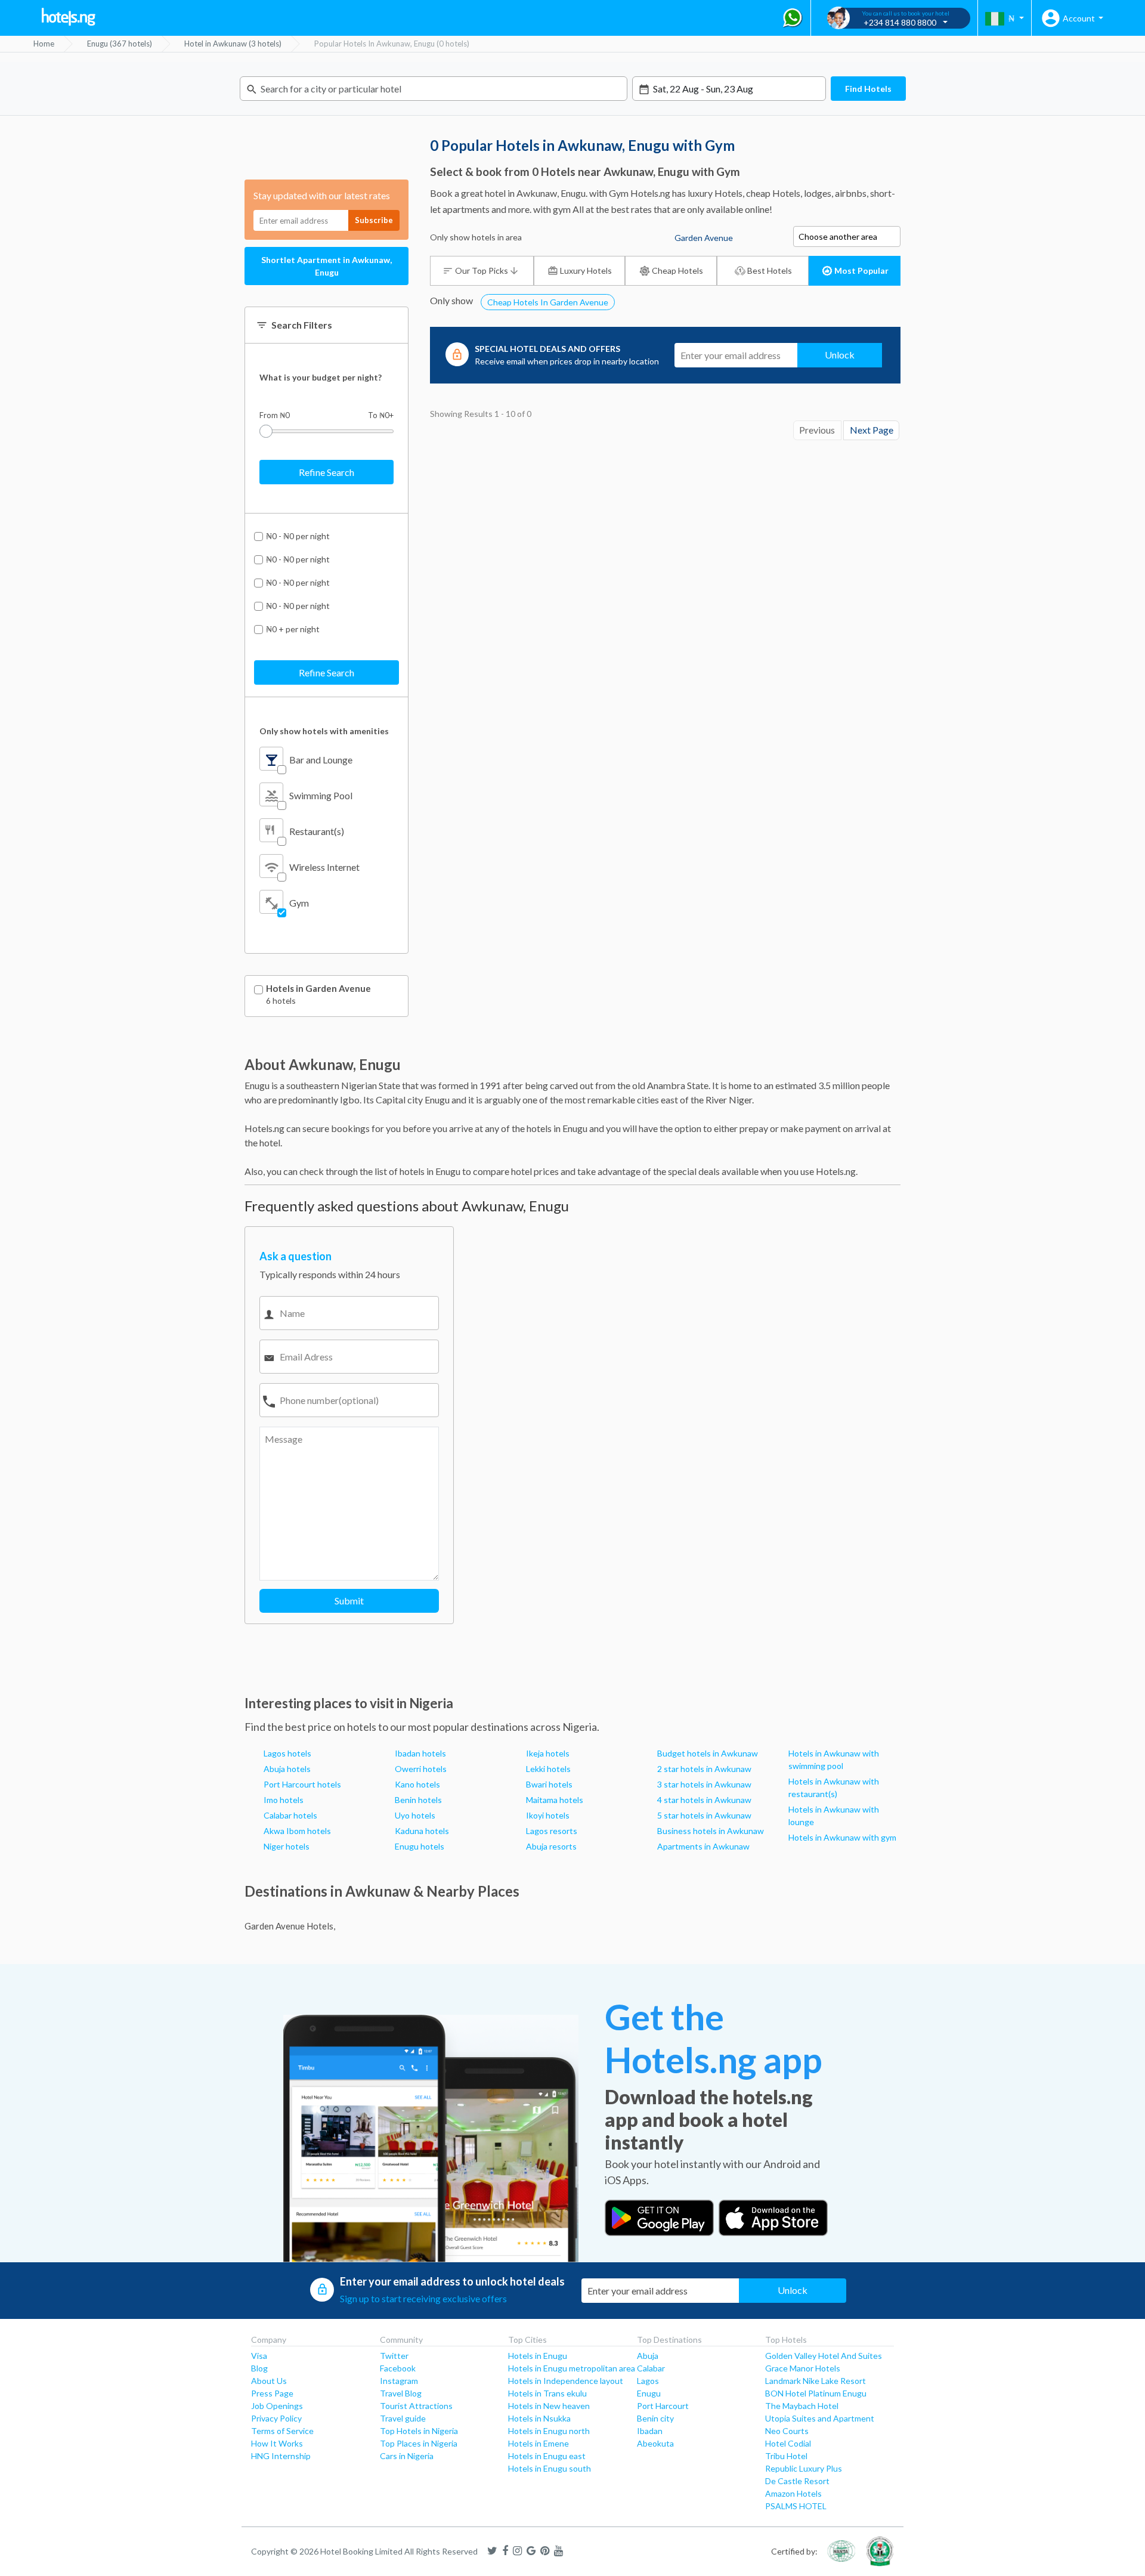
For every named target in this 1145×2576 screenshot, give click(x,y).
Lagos (648, 2381)
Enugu (649, 2393)
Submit (349, 1601)
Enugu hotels (420, 1846)
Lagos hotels (287, 1753)
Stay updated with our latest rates (322, 195)
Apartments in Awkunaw (703, 1846)
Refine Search (327, 472)
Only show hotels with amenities (324, 731)
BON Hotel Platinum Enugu (816, 2393)
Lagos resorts (552, 1831)
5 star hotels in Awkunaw (704, 1815)
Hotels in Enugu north (549, 2431)
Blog (259, 2368)
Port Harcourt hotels (302, 1784)
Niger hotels (287, 1846)
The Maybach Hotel (802, 2406)
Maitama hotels (555, 1800)
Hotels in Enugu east (547, 2456)
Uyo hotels (415, 1815)
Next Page (872, 430)
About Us (269, 2381)
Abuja (648, 2356)
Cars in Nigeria (407, 2456)
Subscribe (374, 220)
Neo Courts (787, 2431)
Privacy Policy (276, 2418)
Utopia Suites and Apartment (820, 2418)
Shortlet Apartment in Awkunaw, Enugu (327, 266)
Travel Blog (401, 2393)
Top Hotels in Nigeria (419, 2431)
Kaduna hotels (422, 1831)
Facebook (398, 2368)
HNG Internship (281, 2456)
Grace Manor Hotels (803, 2368)
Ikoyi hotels (548, 1815)
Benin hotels (418, 1800)
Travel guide (403, 2418)
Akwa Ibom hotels (297, 1831)
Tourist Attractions (416, 2406)
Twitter (394, 2356)
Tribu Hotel (786, 2456)
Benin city (655, 2418)
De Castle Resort (797, 2481)
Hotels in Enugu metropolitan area (572, 2368)
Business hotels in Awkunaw (711, 1831)
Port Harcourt (663, 2406)
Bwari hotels (549, 1784)
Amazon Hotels (793, 2493)
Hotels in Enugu (538, 2356)
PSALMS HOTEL (796, 2506)
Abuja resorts (551, 1846)
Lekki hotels (548, 1769)
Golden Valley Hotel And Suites (824, 2356)
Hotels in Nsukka (539, 2418)
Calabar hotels (290, 1815)
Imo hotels (284, 1800)
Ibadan (650, 2431)
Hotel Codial (788, 2443)
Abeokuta (655, 2443)
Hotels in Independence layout (566, 2381)
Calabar (651, 2368)
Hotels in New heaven (549, 2406)
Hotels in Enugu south (550, 2468)
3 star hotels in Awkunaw (704, 1784)
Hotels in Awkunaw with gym (842, 1837)
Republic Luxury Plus (804, 2468)
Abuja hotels (287, 1769)
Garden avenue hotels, (290, 1926)
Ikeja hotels (548, 1753)
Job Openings (277, 2406)
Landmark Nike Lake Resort (816, 2381)
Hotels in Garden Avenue (318, 989)
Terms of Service (282, 2431)
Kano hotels (417, 1784)
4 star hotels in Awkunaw (704, 1800)
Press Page (272, 2393)
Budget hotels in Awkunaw (708, 1753)
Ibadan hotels (420, 1753)
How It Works (277, 2443)
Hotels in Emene (539, 2443)
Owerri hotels (421, 1769)
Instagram (399, 2381)
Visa (259, 2356)
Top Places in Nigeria (419, 2443)
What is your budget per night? (321, 377)
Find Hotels (868, 89)
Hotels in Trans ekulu (547, 2393)
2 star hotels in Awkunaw (704, 1769)
